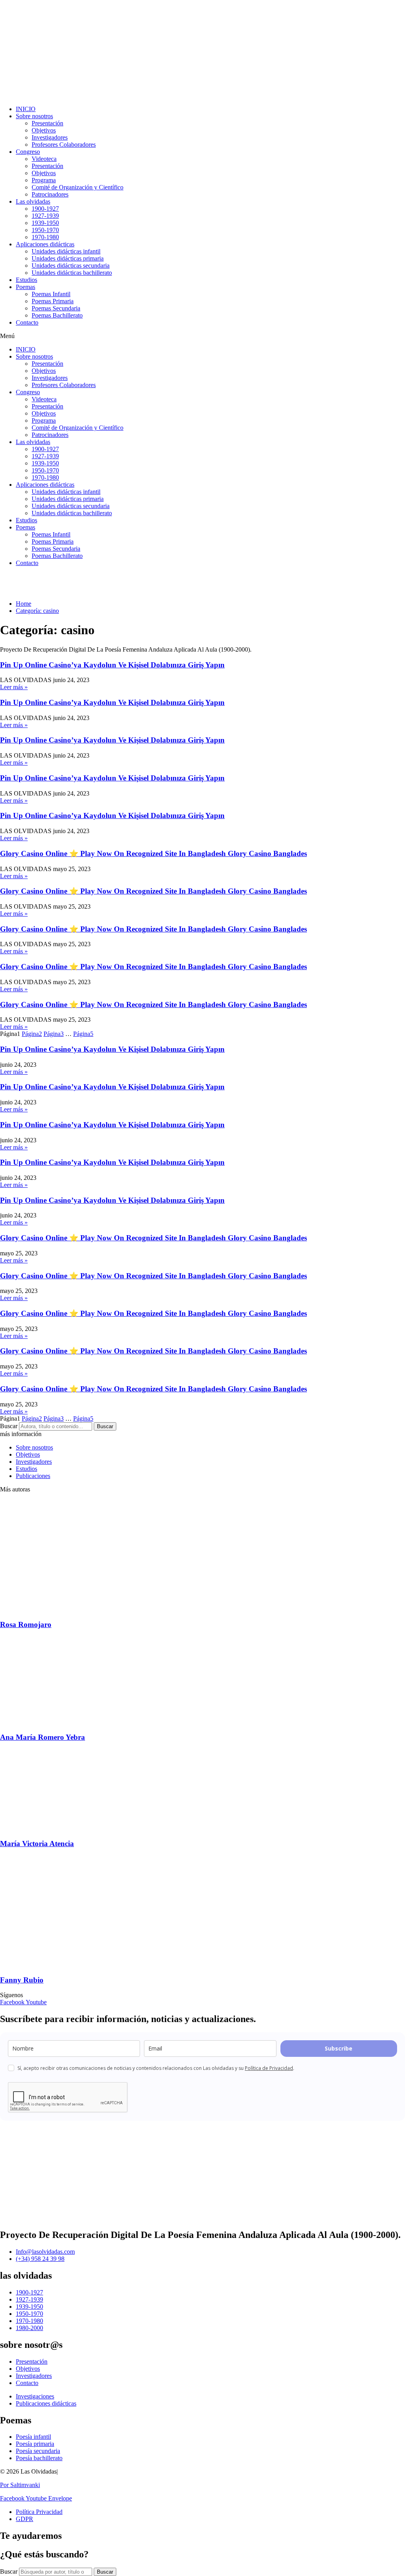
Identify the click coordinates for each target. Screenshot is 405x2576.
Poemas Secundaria (56, 308)
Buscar (9, 1426)
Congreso (28, 152)
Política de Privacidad (269, 2068)
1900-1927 (45, 209)
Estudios (26, 280)
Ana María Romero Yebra (43, 1737)
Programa (44, 180)
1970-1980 (45, 237)
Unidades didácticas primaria (68, 258)
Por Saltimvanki (20, 2485)
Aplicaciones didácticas (45, 244)
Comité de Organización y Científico (78, 187)
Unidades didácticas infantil (66, 251)
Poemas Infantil (51, 294)
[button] (202, 336)
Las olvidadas (33, 201)
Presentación (47, 123)
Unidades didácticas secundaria (71, 266)
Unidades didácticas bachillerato (72, 273)
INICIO (26, 109)
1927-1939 (45, 216)
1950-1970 (45, 230)
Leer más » (14, 687)
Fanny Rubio (22, 1980)
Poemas (26, 287)
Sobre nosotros (34, 116)
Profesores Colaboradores (64, 145)
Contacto (27, 322)
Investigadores (50, 137)
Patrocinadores (50, 194)
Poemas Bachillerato (57, 315)
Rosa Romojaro (26, 1624)
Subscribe (339, 2048)
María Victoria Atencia (37, 1844)
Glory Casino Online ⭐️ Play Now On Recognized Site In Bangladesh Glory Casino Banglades (153, 853)
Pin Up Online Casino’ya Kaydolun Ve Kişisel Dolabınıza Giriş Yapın (112, 665)
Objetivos (44, 130)
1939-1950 (45, 223)
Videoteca (44, 159)
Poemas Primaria (53, 301)
